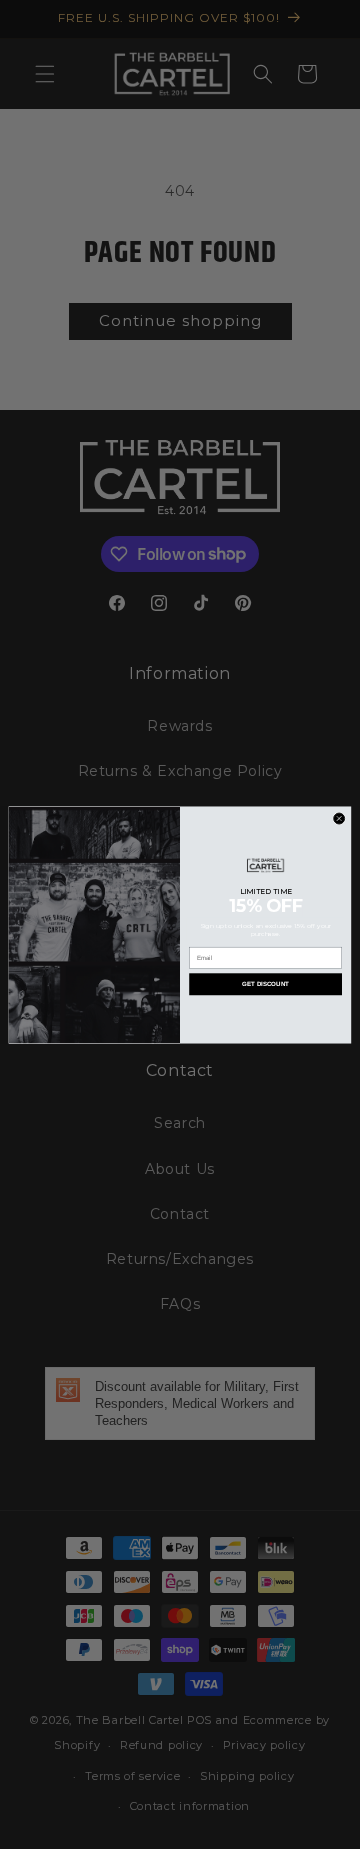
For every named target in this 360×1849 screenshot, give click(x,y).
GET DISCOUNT (265, 983)
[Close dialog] (339, 818)
